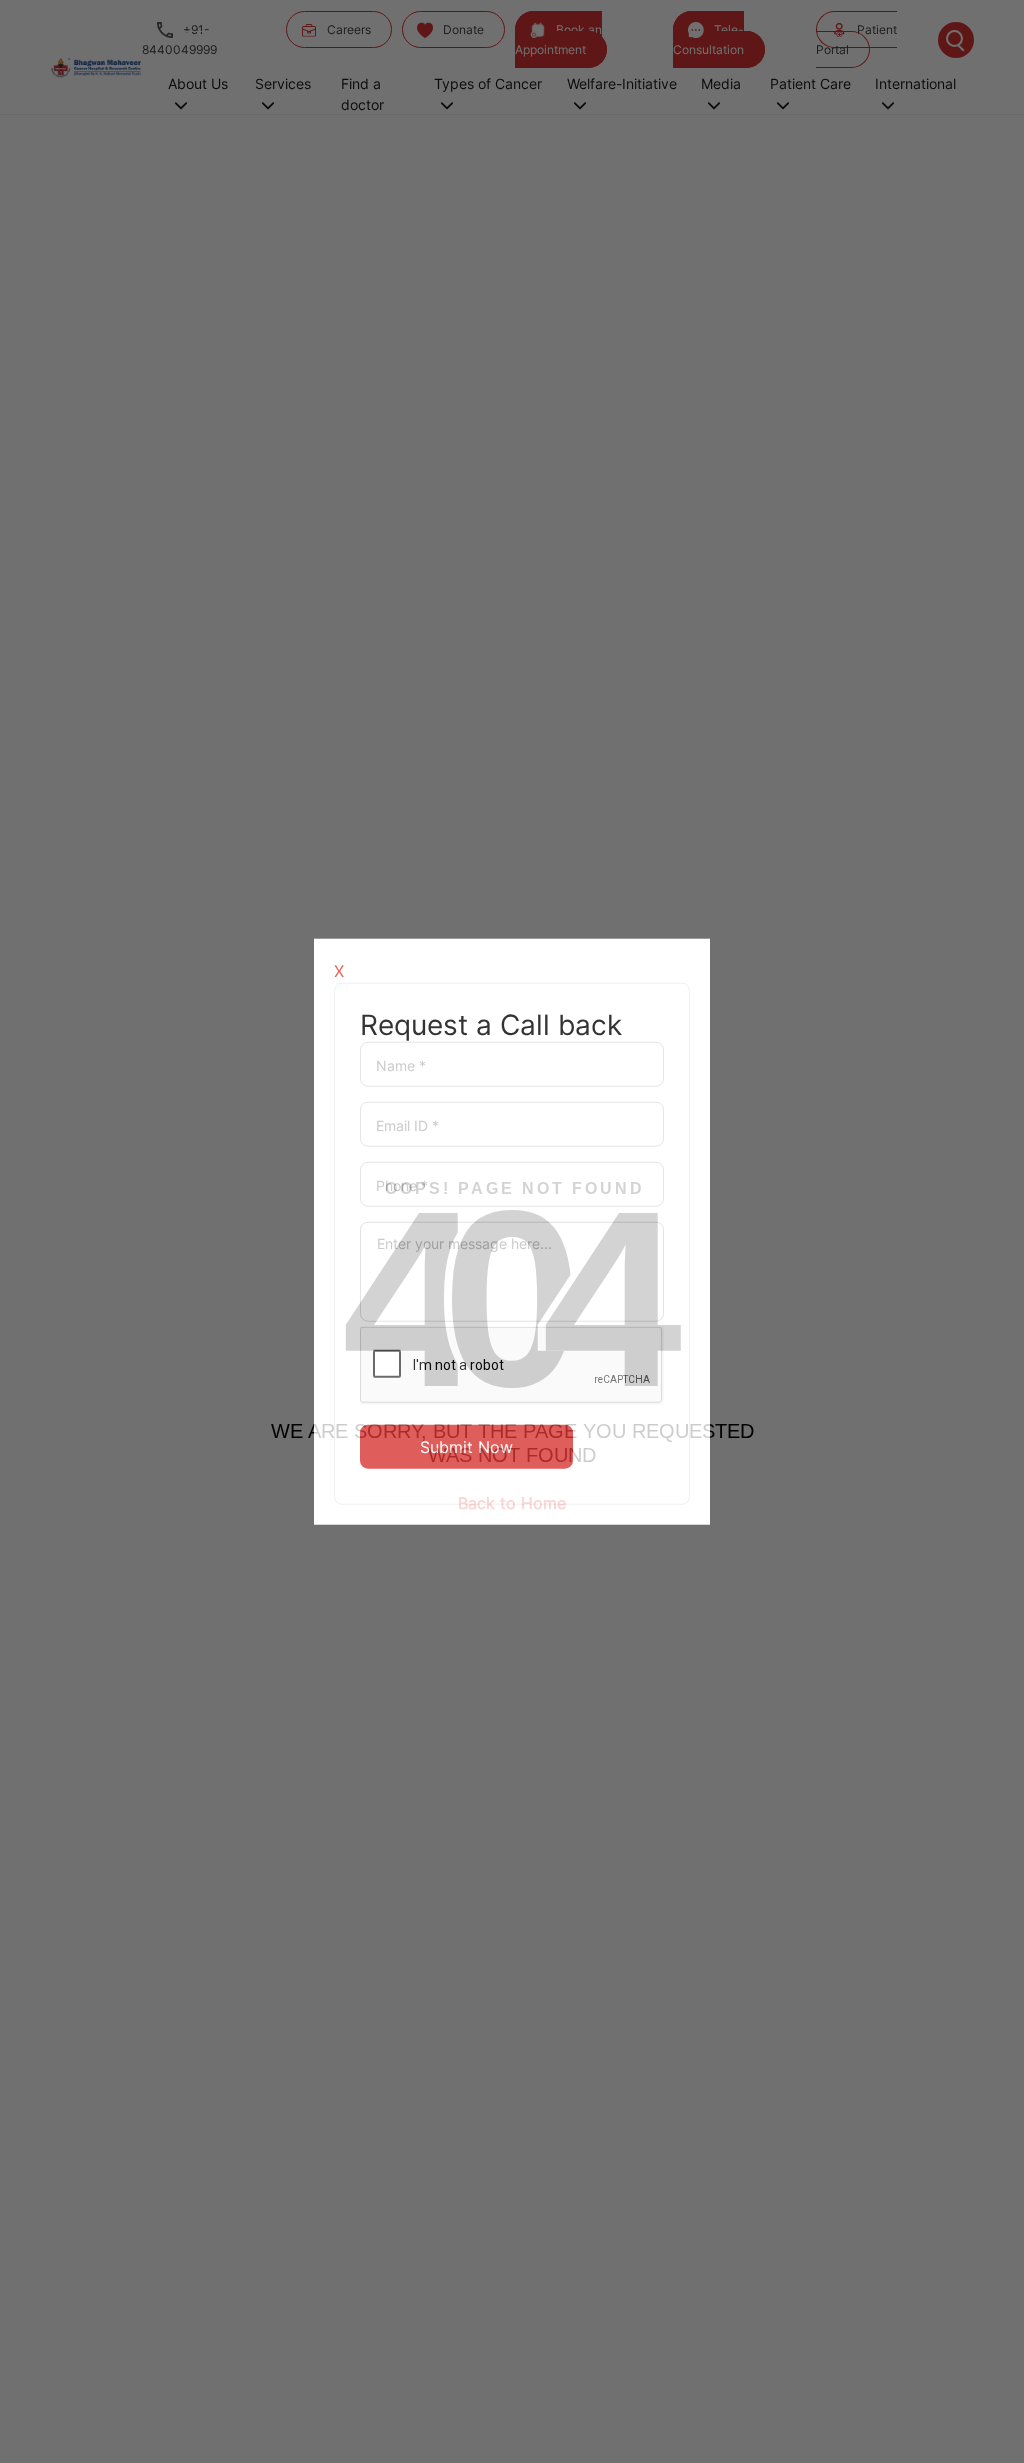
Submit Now (466, 1447)
